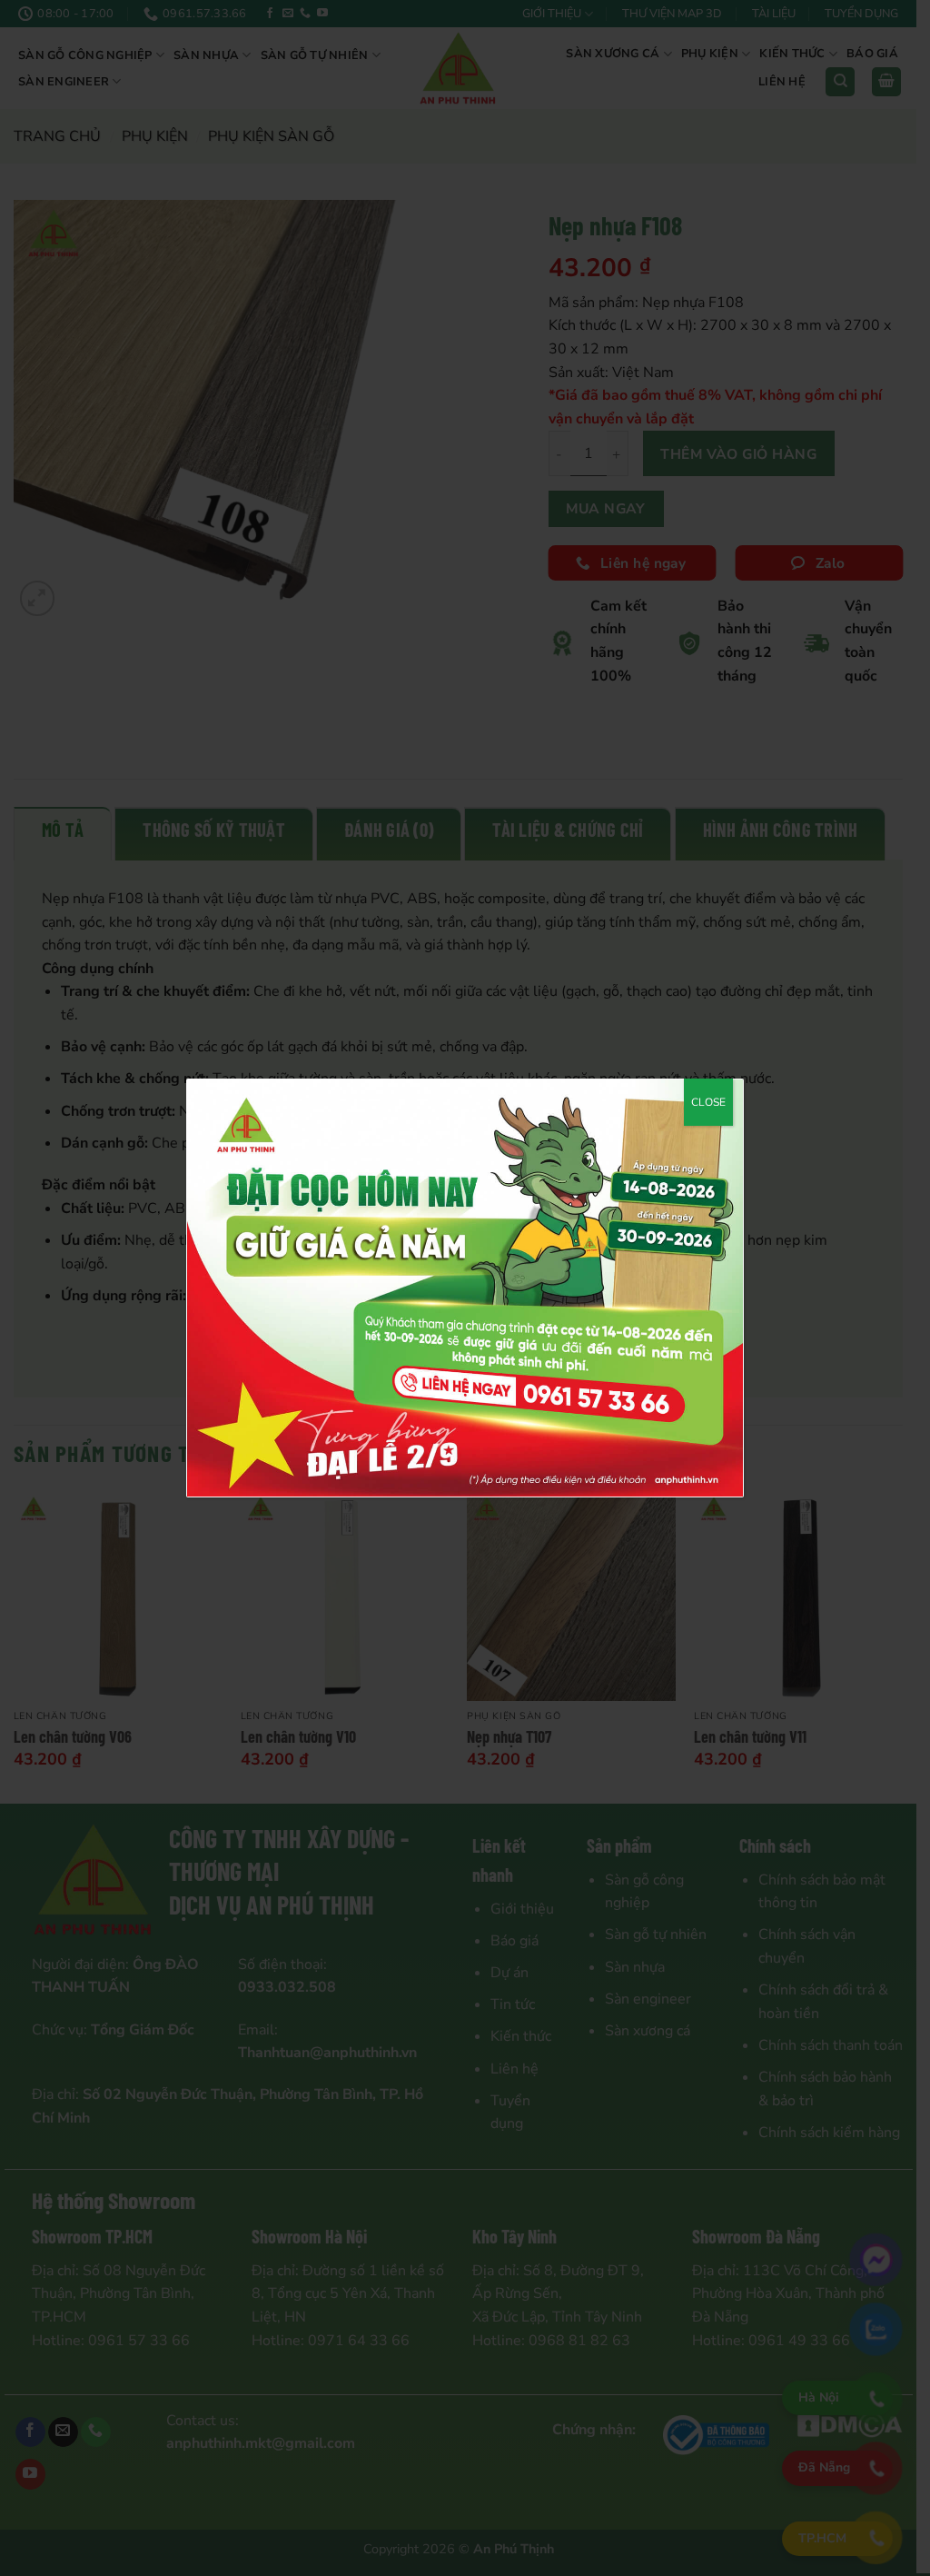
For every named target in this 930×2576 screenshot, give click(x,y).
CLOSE (708, 1102)
